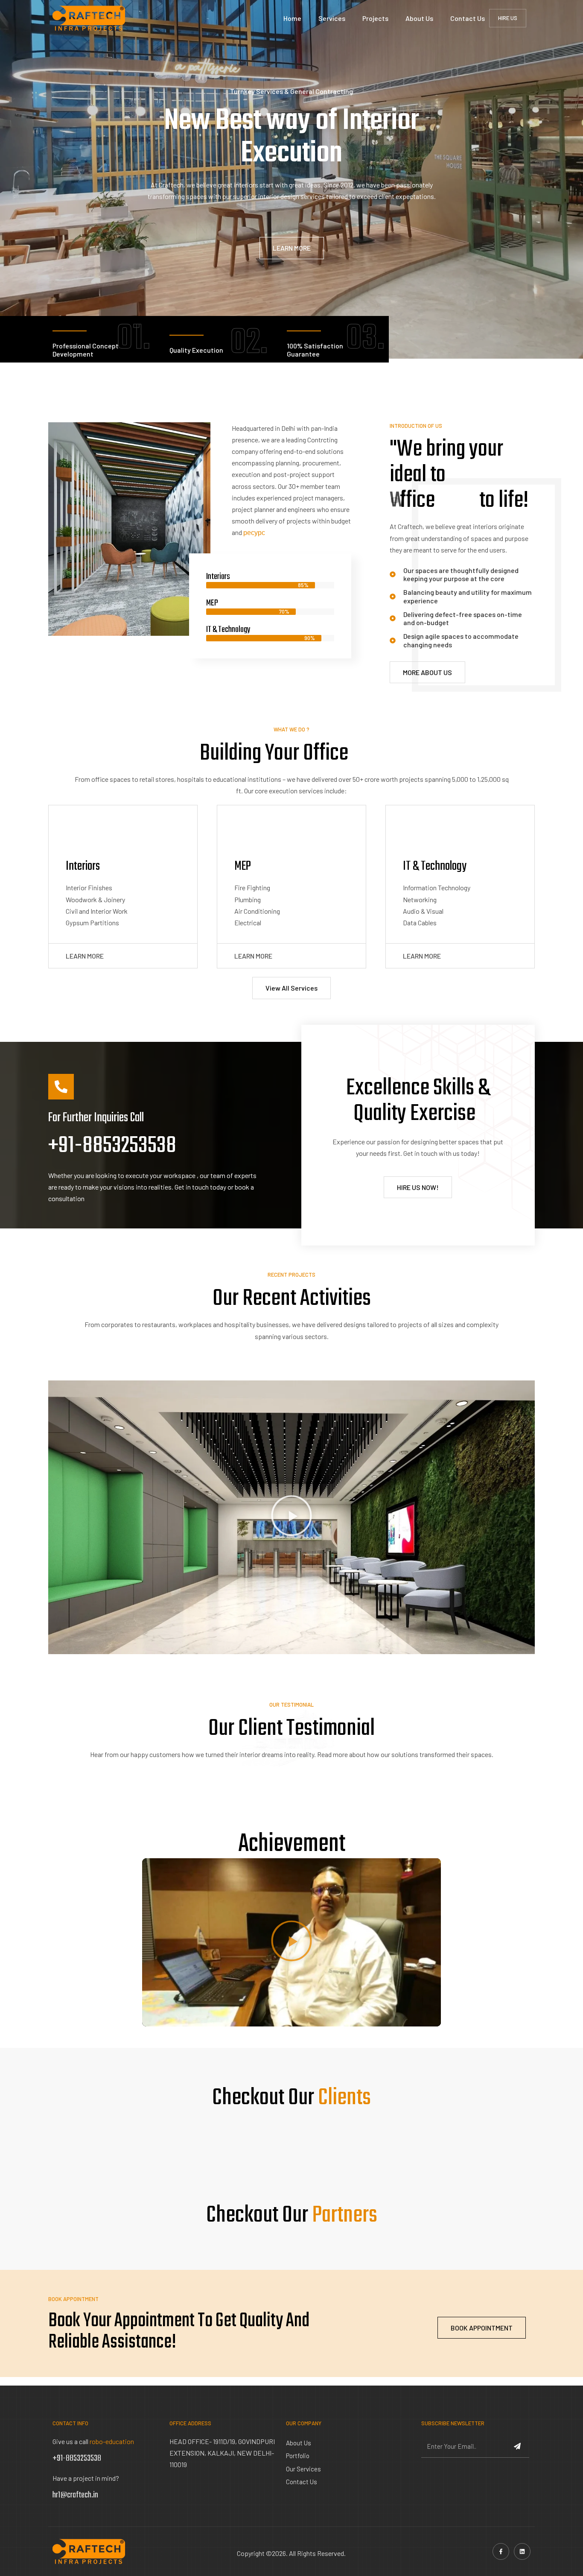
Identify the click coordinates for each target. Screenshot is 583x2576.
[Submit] (518, 2447)
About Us (419, 18)
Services (332, 18)
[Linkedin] (522, 2551)
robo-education (112, 2441)
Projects (375, 18)
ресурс (254, 532)
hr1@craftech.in (75, 2495)
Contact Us (468, 18)
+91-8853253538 (112, 1146)
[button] (291, 1517)
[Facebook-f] (501, 2551)
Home (292, 18)
